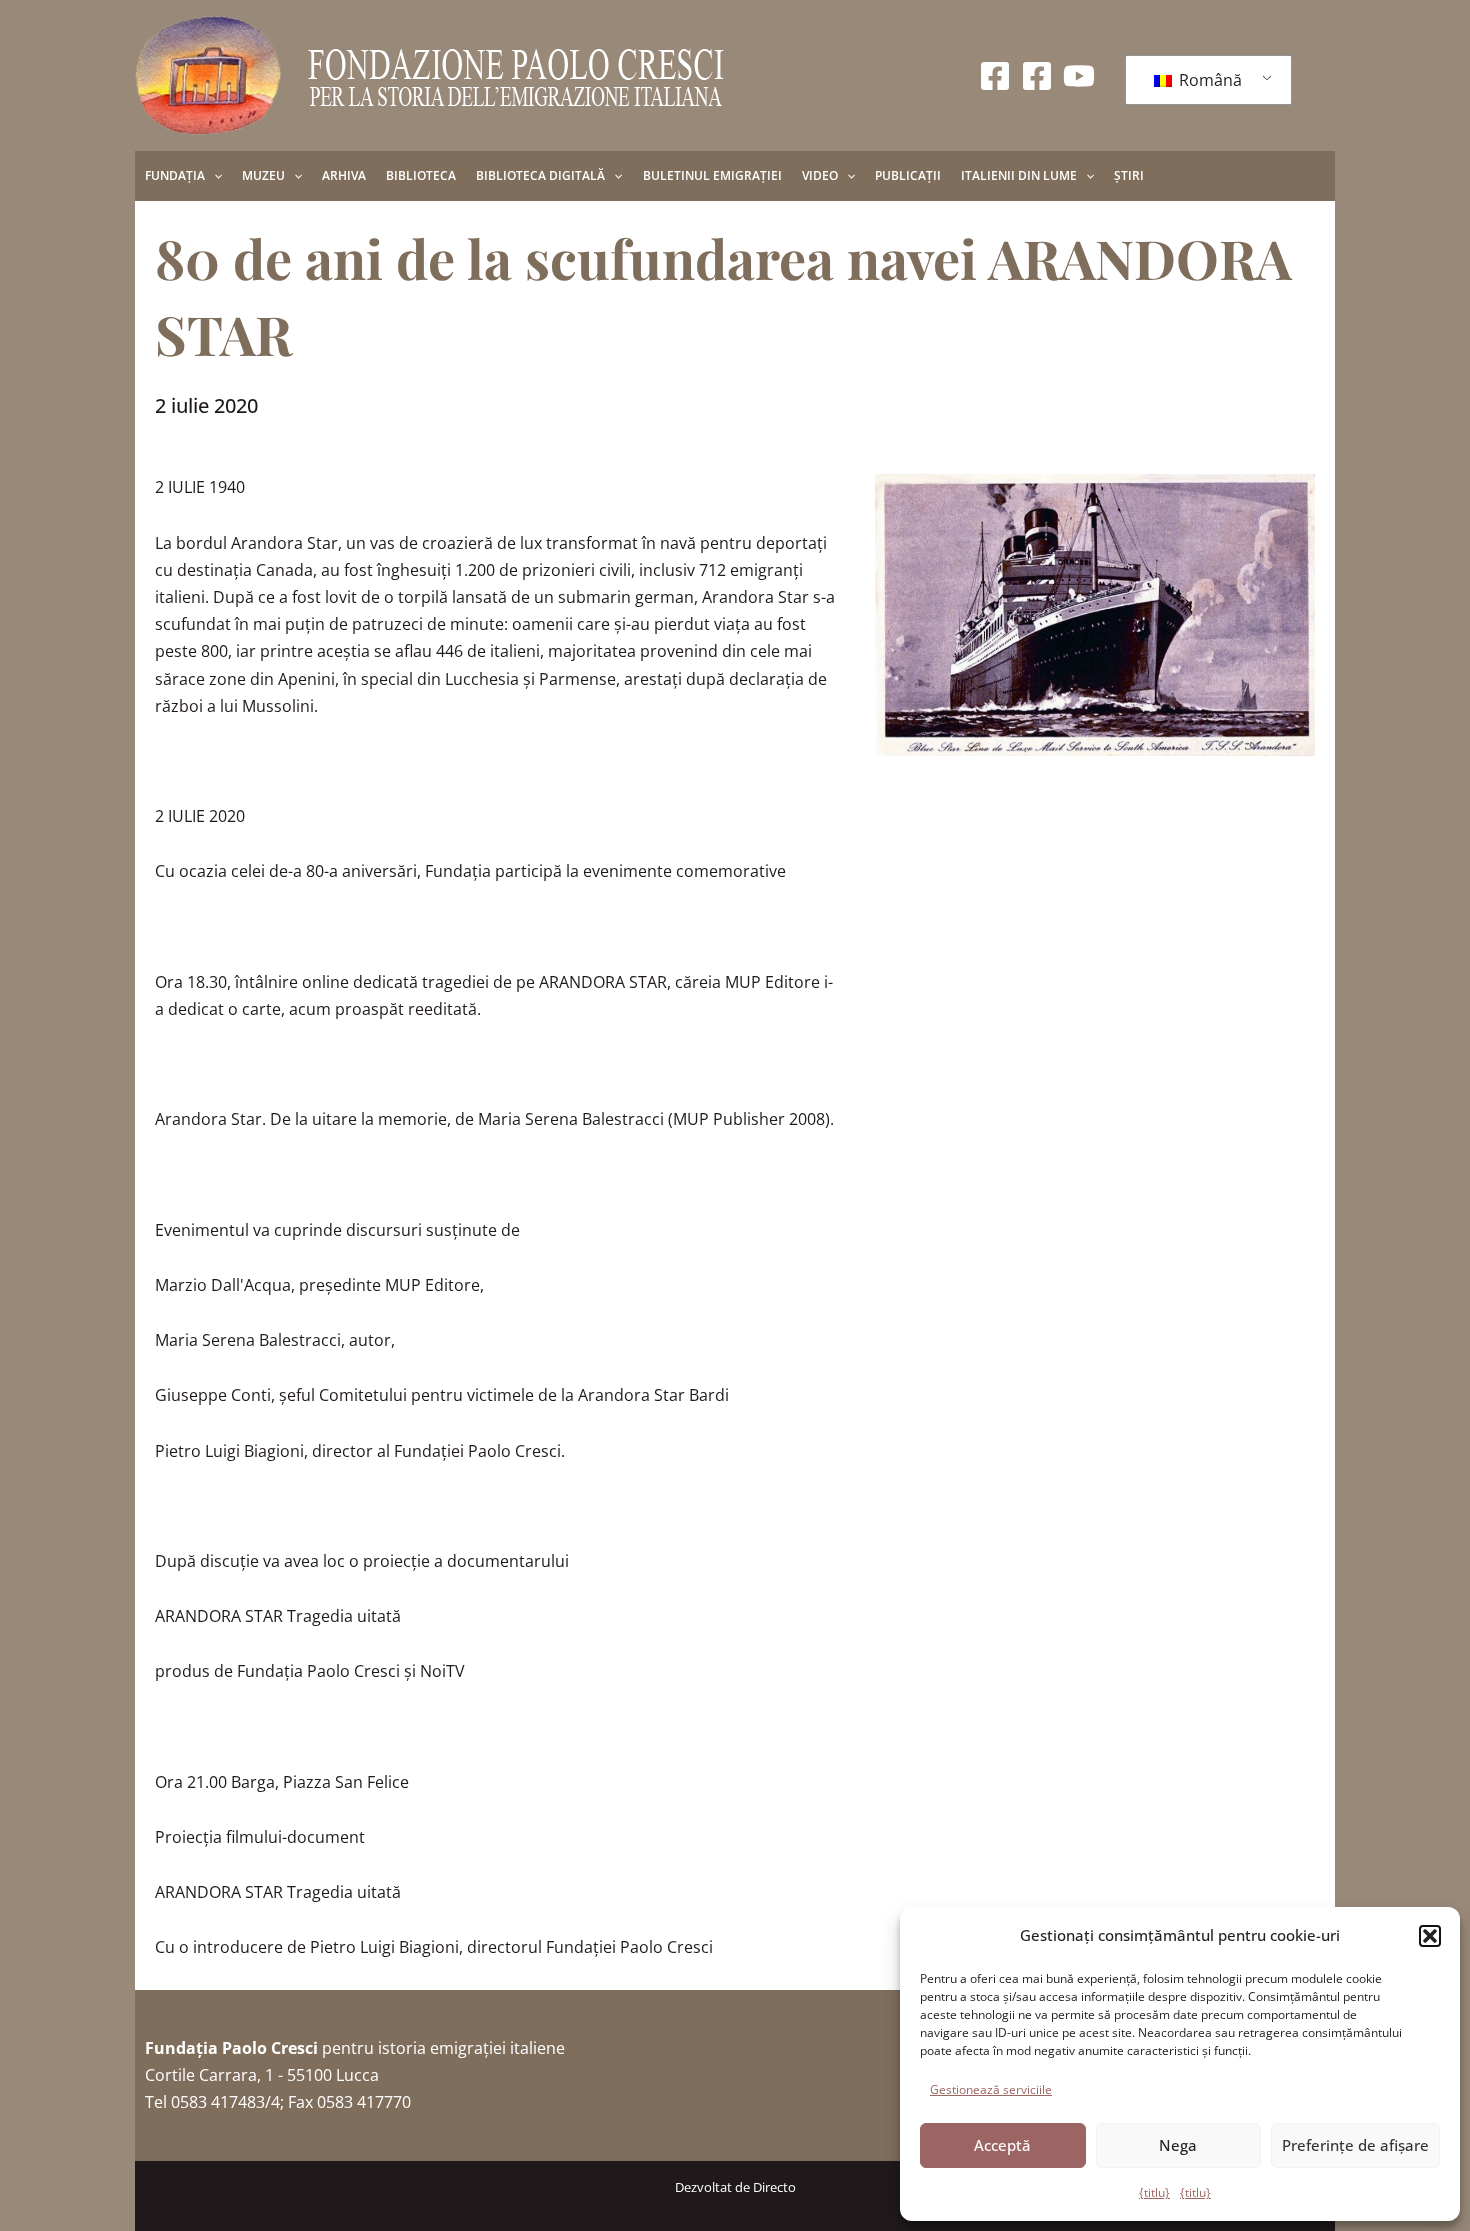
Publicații (908, 175)
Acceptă (1002, 2145)
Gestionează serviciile (991, 2089)
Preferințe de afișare (1355, 2145)
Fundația (175, 175)
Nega (1178, 2145)
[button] (1430, 1936)
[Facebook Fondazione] (995, 76)
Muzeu (263, 175)
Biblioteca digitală (540, 175)
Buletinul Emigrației (712, 175)
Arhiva (344, 175)
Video (820, 175)
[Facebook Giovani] (1037, 76)
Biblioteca (421, 175)
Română (1208, 80)
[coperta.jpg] (1095, 615)
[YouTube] (1079, 76)
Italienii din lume (1019, 175)
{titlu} (1154, 2192)
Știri (1129, 175)
